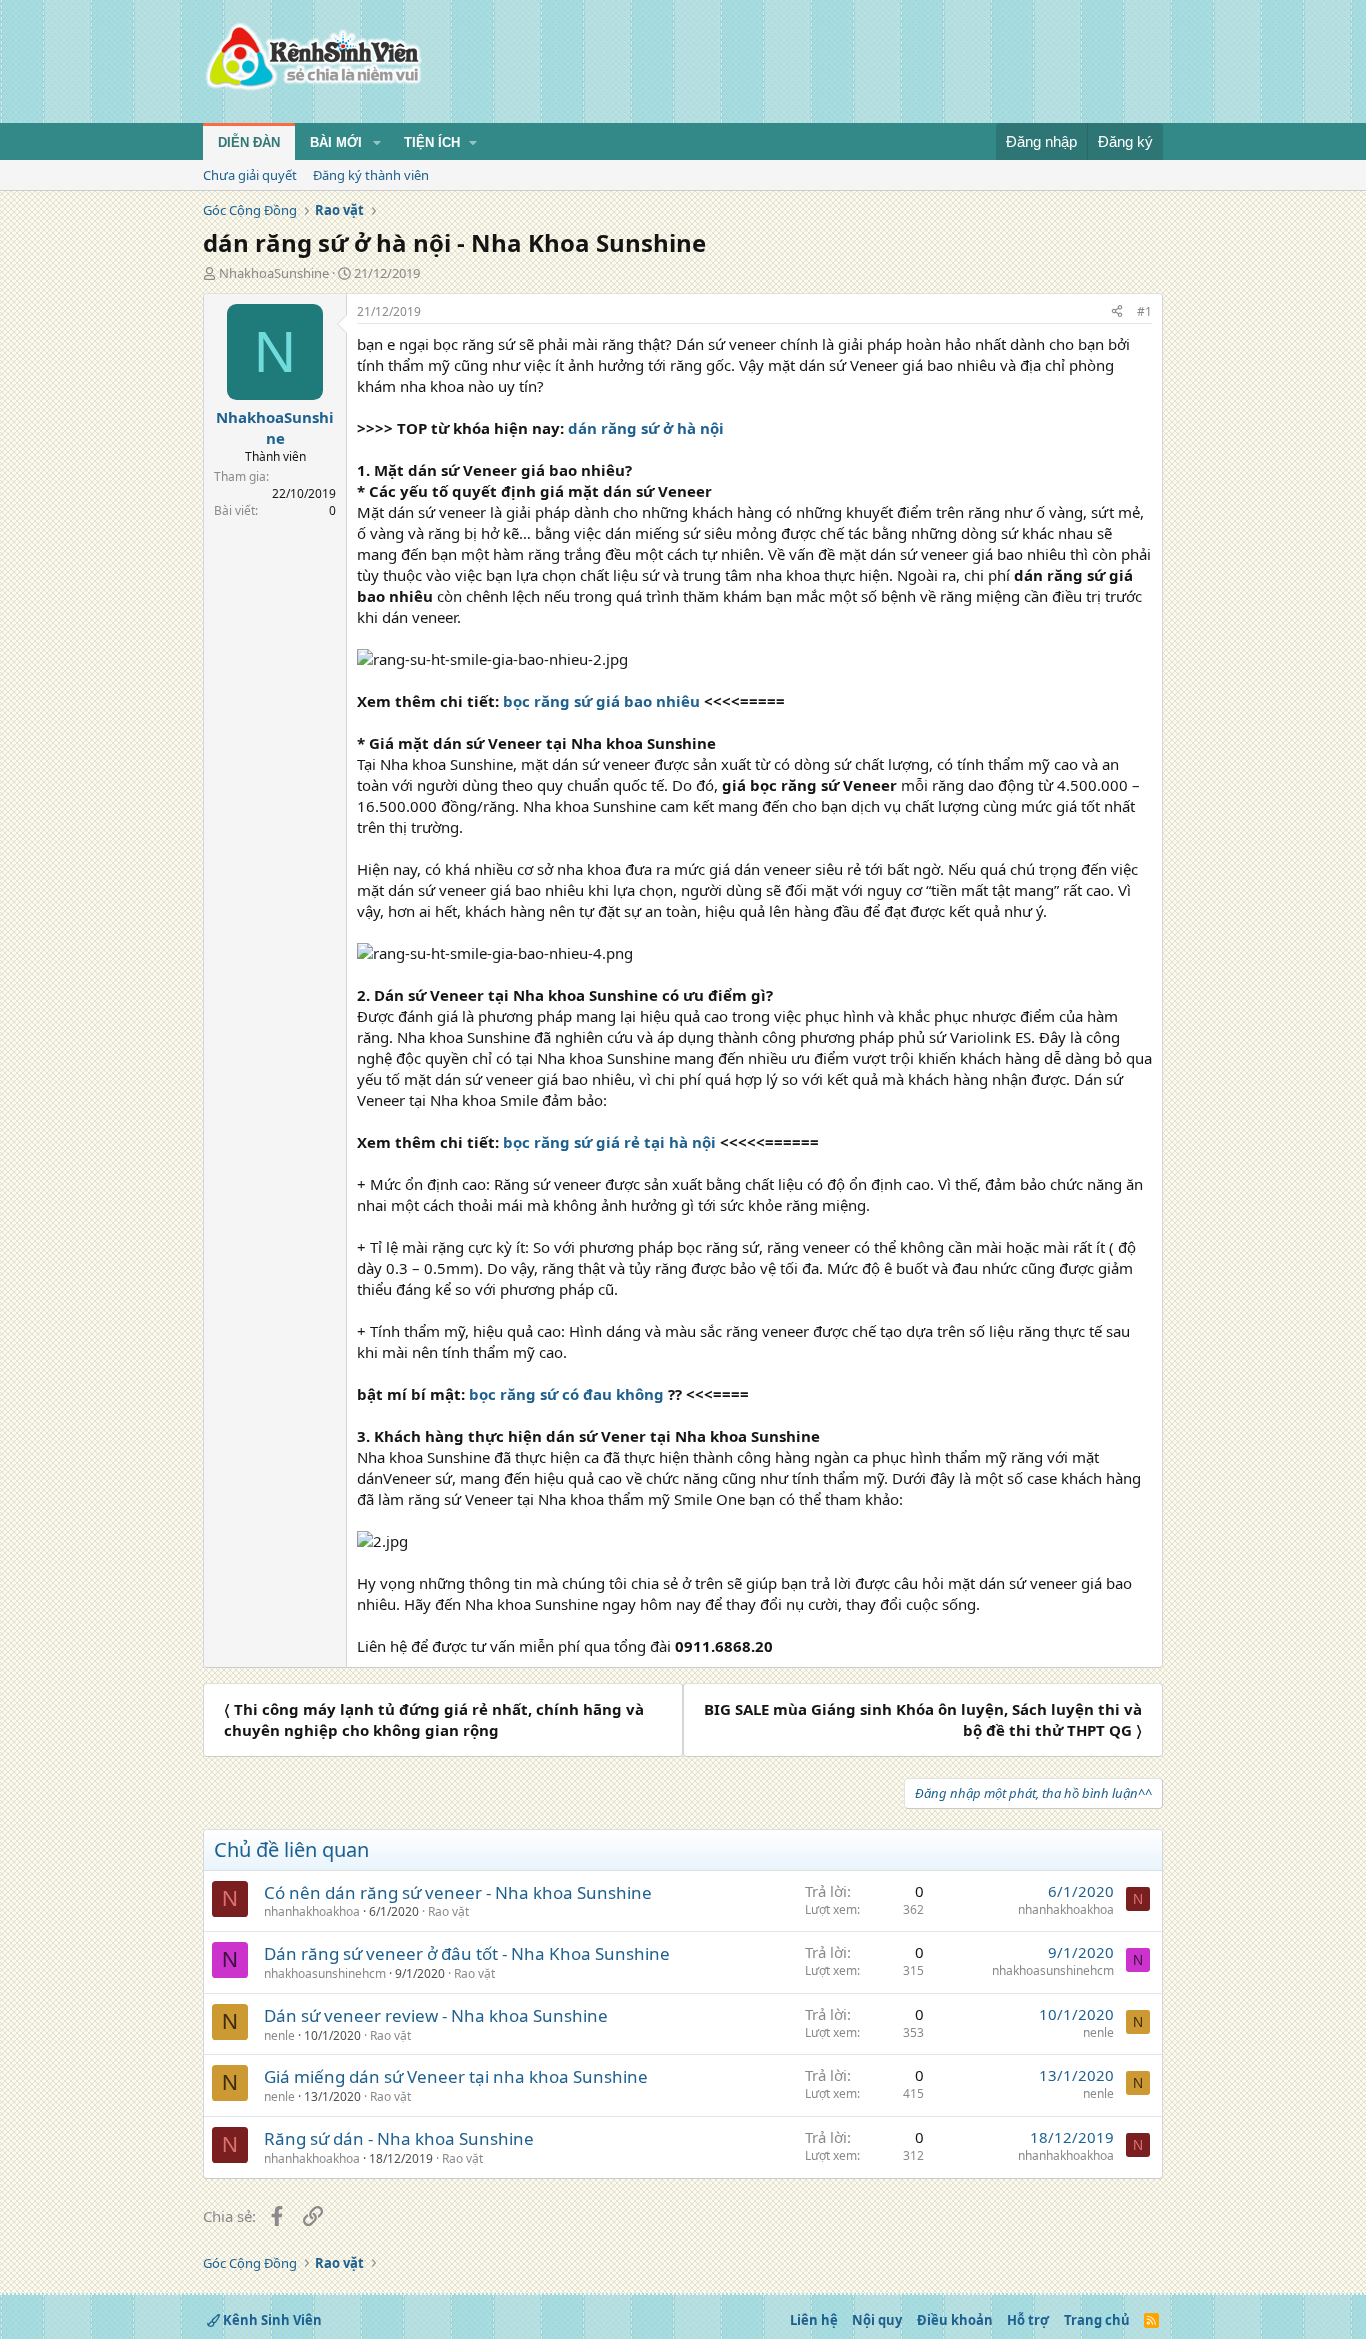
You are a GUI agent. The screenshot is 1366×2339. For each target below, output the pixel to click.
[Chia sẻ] (1117, 312)
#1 (1144, 311)
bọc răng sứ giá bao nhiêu (601, 701)
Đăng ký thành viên (371, 175)
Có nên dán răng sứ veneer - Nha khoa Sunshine (458, 1892)
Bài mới (336, 142)
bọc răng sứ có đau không (566, 1394)
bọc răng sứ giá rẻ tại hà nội (609, 1142)
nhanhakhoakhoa (312, 1911)
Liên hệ (814, 2320)
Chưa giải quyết (250, 175)
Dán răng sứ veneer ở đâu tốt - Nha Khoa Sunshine (467, 1953)
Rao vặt (448, 1911)
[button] (377, 143)
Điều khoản (955, 2320)
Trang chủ (1097, 2320)
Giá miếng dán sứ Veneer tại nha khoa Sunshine (456, 2076)
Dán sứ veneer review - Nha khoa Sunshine (436, 2015)
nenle (279, 2035)
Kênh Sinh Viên (271, 2320)
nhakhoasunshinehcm (325, 1973)
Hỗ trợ (1028, 2320)
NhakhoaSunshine (274, 273)
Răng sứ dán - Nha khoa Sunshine (399, 2138)
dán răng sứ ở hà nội (646, 428)
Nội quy (877, 2320)
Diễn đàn (249, 142)
